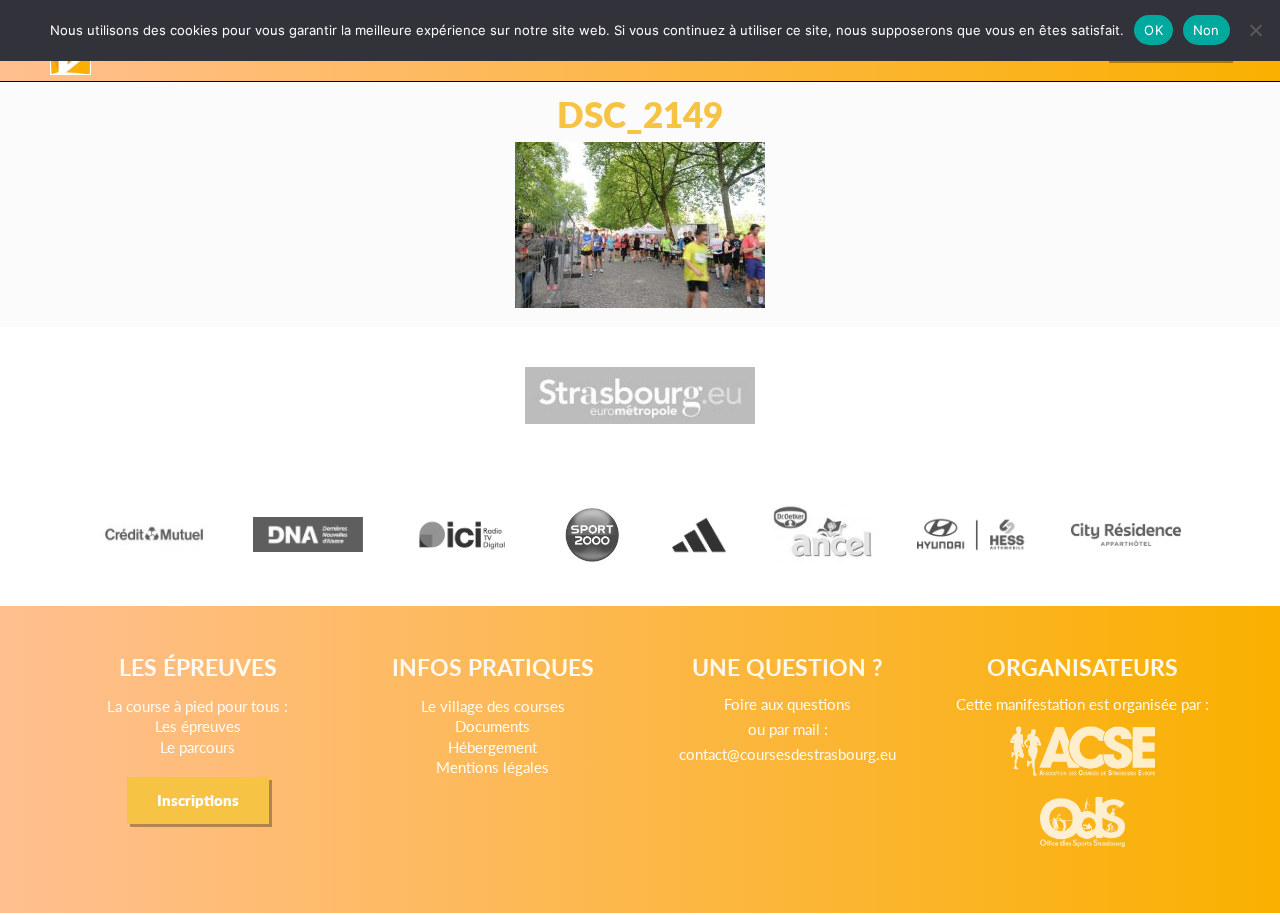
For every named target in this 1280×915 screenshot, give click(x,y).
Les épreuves (198, 725)
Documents (492, 725)
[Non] (1255, 30)
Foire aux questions (787, 703)
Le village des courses (493, 705)
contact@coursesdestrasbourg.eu (787, 753)
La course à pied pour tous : (197, 705)
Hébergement (492, 746)
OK (1153, 30)
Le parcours (197, 746)
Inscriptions (198, 799)
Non (1206, 30)
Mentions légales (492, 766)
